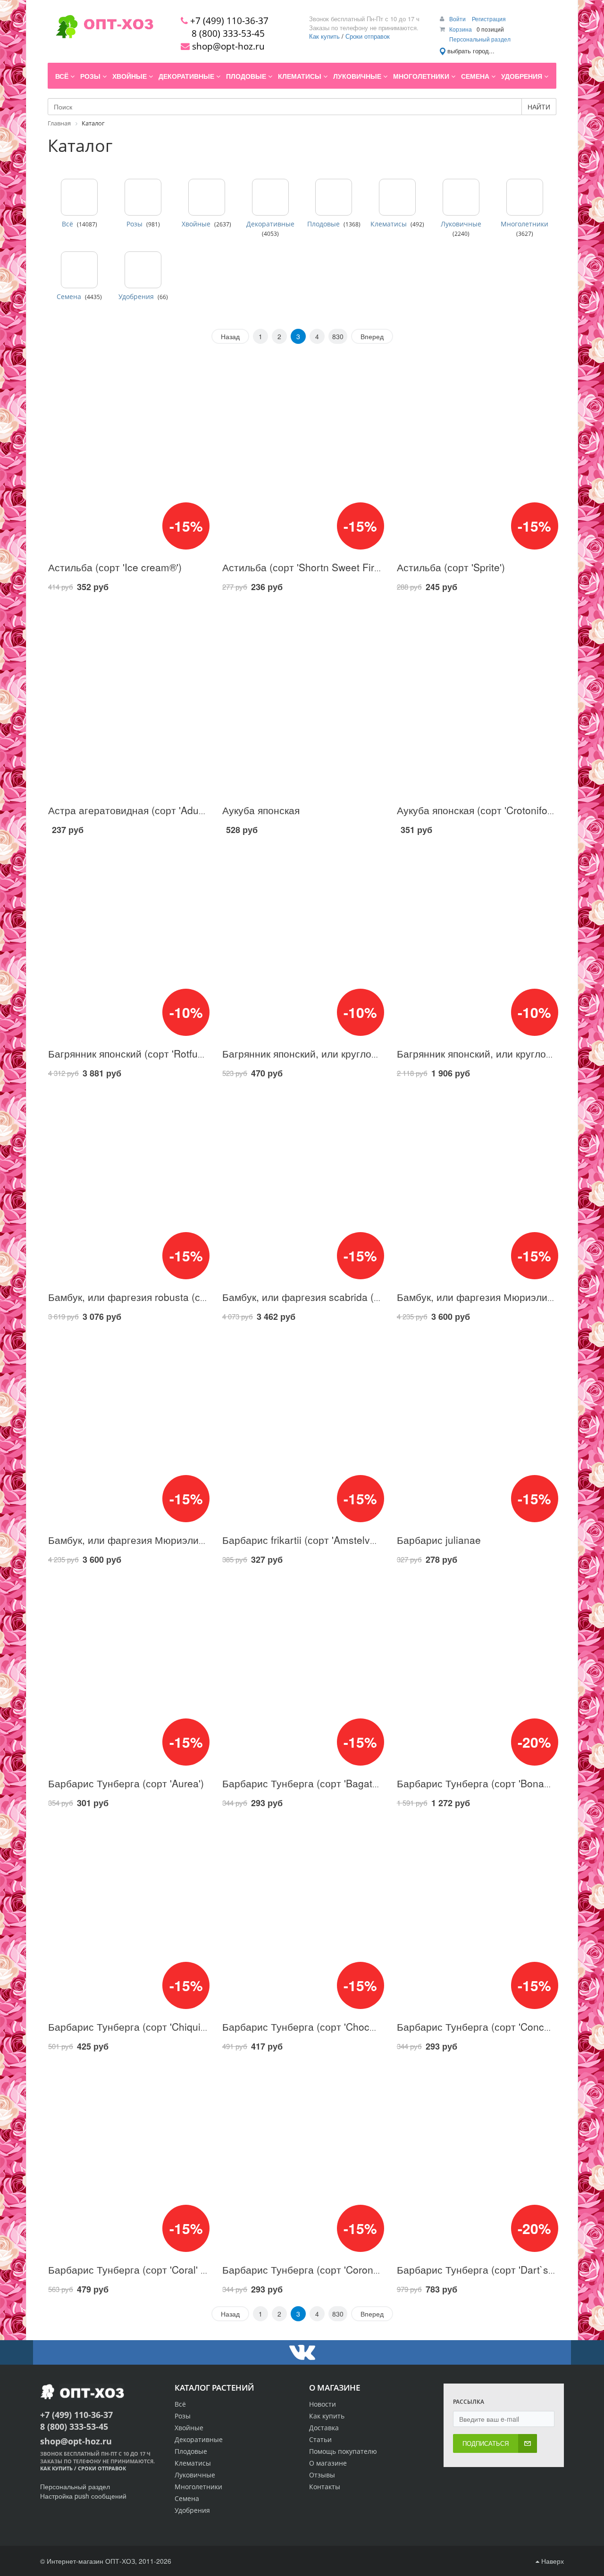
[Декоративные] (270, 197)
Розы (134, 224)
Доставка (324, 2428)
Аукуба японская (261, 810)
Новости (323, 2404)
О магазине (328, 2463)
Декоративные (270, 224)
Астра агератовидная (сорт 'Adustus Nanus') (151, 810)
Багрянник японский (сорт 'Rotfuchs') (134, 1053)
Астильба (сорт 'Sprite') (451, 567)
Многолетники (524, 224)
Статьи (320, 2439)
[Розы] (143, 197)
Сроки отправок (368, 36)
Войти (458, 19)
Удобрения (136, 297)
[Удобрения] (143, 270)
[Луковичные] (461, 197)
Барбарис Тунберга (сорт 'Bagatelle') (308, 1783)
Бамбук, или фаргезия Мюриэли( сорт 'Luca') (153, 1540)
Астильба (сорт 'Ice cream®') (115, 567)
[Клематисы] (397, 197)
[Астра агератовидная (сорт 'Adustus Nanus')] (128, 699)
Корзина (461, 29)
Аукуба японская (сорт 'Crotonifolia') (480, 810)
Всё (67, 224)
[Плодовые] (334, 197)
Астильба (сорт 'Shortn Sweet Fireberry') (315, 567)
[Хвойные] (207, 197)
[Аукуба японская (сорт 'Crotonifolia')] (476, 699)
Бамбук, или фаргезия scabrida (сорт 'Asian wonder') (344, 1297)
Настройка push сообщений (83, 2496)
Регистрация (489, 19)
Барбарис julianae (439, 1540)
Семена (69, 297)
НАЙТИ (539, 107)
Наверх (552, 2561)
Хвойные (196, 224)
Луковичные (461, 224)
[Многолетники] (525, 197)
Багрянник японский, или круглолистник (315, 1053)
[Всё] (79, 197)
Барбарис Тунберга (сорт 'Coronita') (306, 2269)
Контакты (325, 2487)
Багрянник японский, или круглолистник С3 (498, 1053)
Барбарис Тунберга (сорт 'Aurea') (126, 1783)
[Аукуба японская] (302, 699)
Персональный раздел (480, 39)
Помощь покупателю (343, 2451)
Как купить (324, 36)
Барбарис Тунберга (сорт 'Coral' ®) (130, 2269)
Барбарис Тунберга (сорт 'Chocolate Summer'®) (334, 2026)
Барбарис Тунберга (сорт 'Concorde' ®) (488, 2026)
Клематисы (389, 224)
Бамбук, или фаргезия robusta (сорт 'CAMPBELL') (164, 1297)
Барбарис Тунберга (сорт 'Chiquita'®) (135, 2026)
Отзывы (322, 2475)
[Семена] (79, 270)
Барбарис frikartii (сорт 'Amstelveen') (307, 1540)
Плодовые (323, 224)
